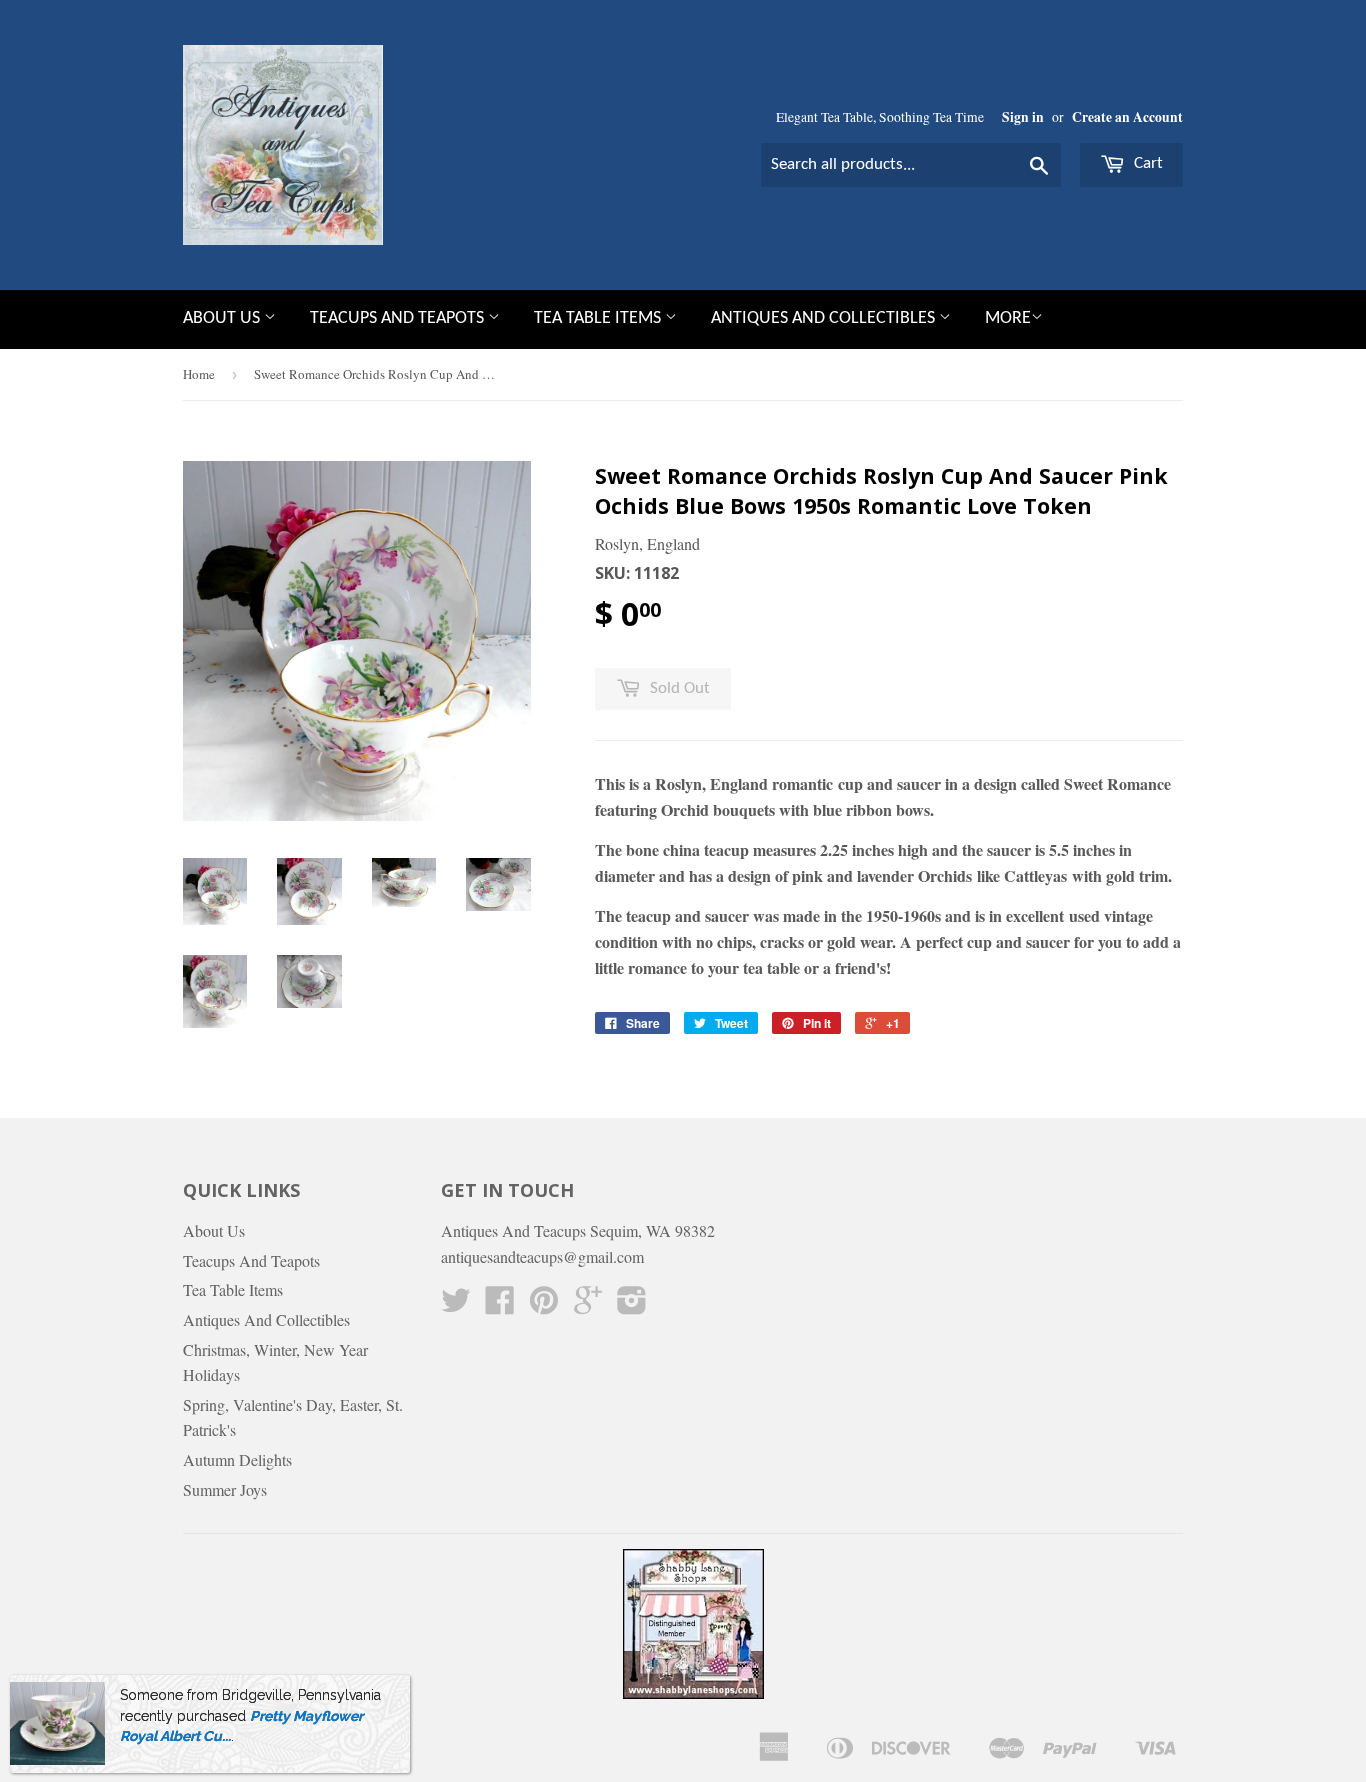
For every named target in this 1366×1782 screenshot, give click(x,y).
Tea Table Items (599, 318)
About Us (223, 318)
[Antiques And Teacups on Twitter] (456, 1305)
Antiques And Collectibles (825, 318)
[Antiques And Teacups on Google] (588, 1305)
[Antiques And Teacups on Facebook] (500, 1305)
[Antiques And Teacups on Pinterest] (544, 1305)
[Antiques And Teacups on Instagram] (632, 1305)
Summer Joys (225, 1489)
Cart (1146, 163)
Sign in (1023, 117)
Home (199, 374)
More (1008, 318)
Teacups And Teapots (399, 318)
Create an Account (1127, 117)
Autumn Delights (237, 1459)
